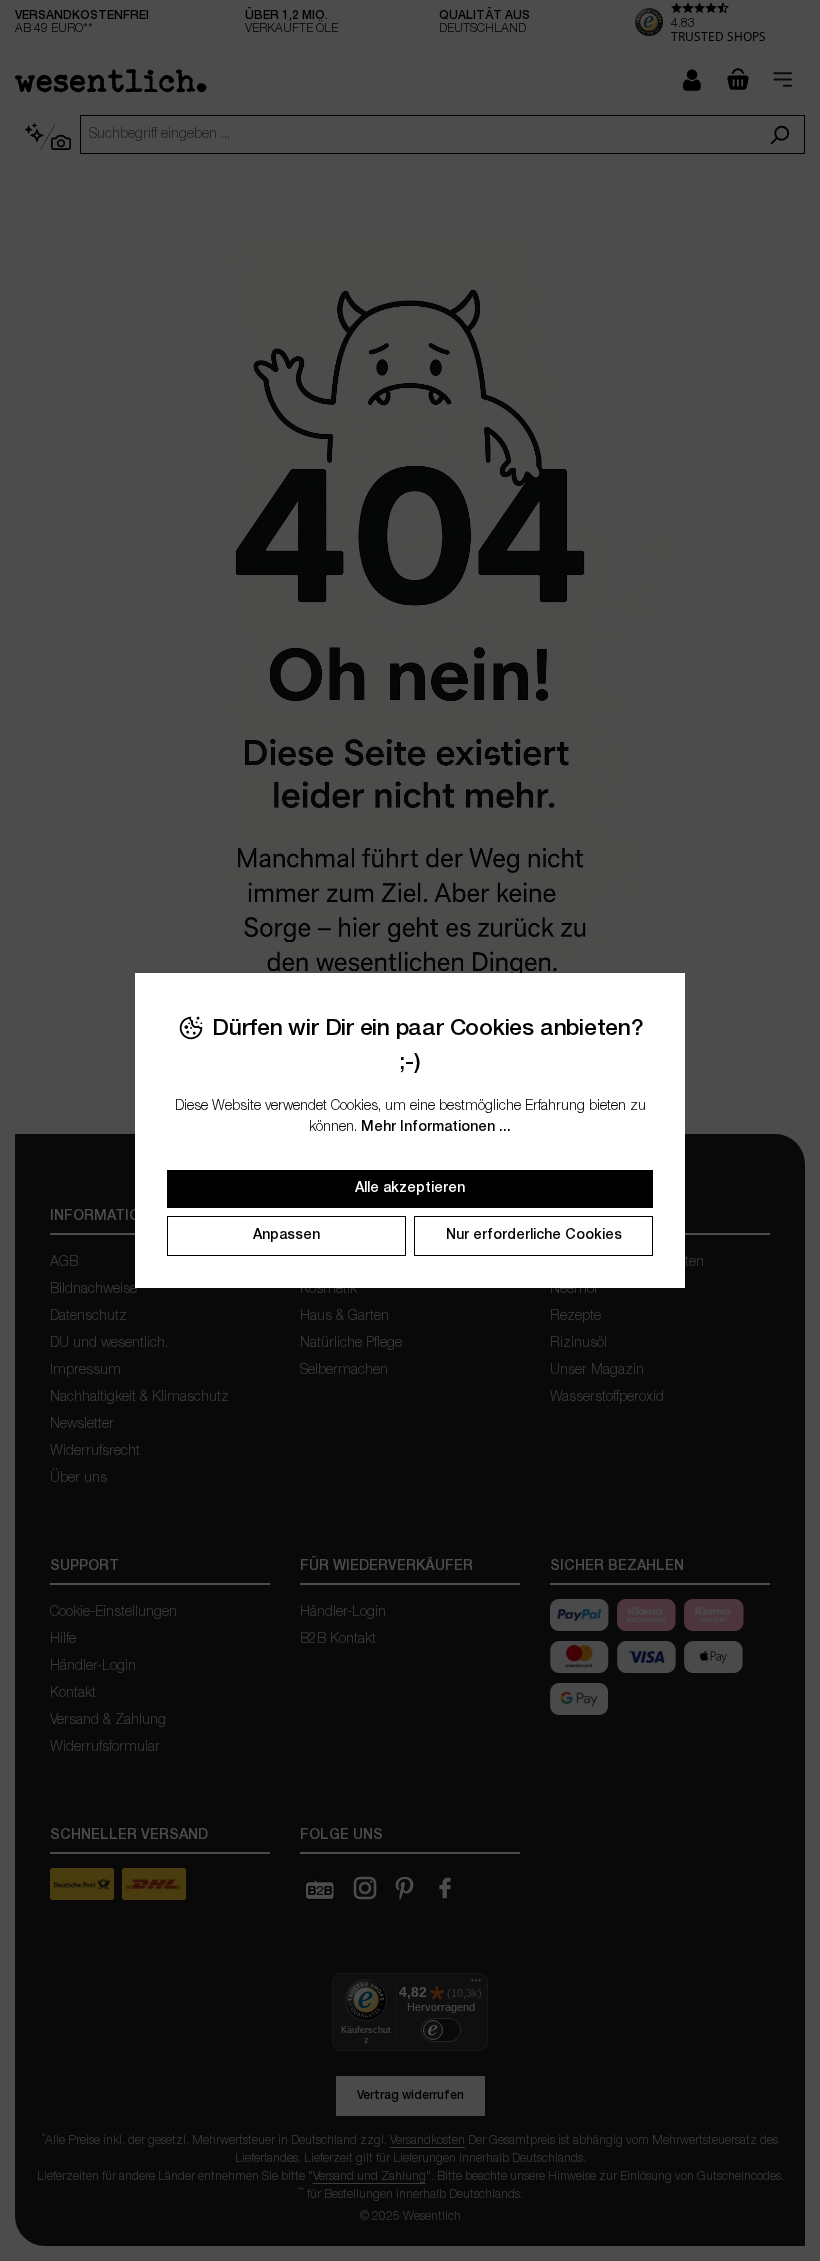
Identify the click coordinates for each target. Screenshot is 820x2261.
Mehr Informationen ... (436, 1127)
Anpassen (286, 1235)
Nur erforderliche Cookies (534, 1235)
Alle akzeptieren (410, 1188)
